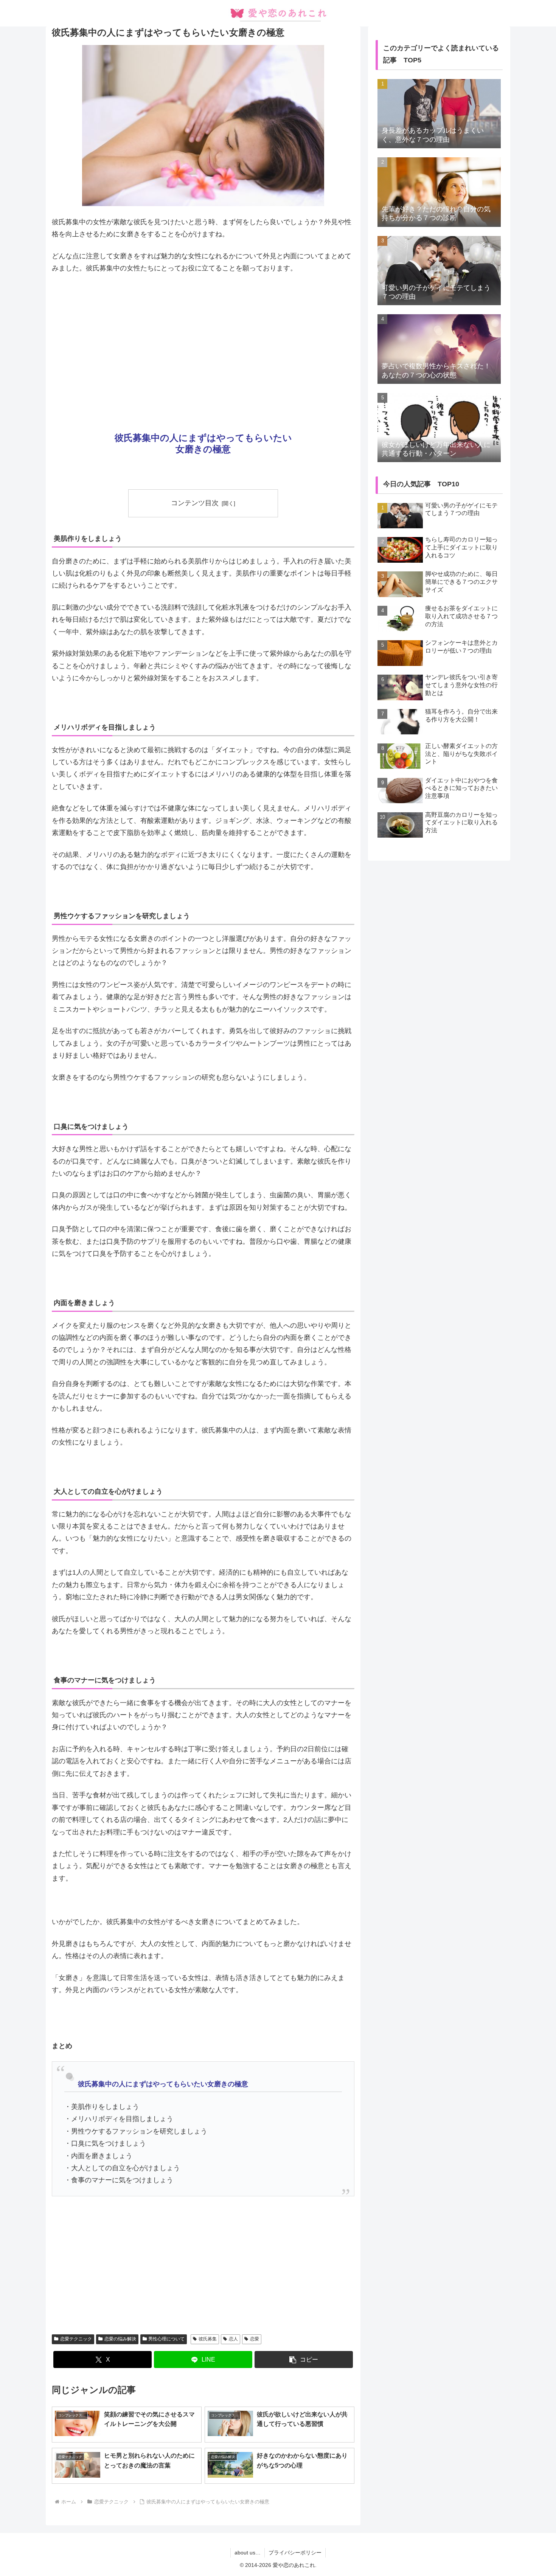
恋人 (233, 2339)
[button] (304, 2360)
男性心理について (166, 2339)
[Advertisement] (203, 337)
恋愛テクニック (76, 2339)
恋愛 (255, 2339)
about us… (248, 2553)
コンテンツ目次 (195, 503)
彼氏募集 (208, 2339)
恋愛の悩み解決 (120, 2339)
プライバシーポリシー (295, 2553)
